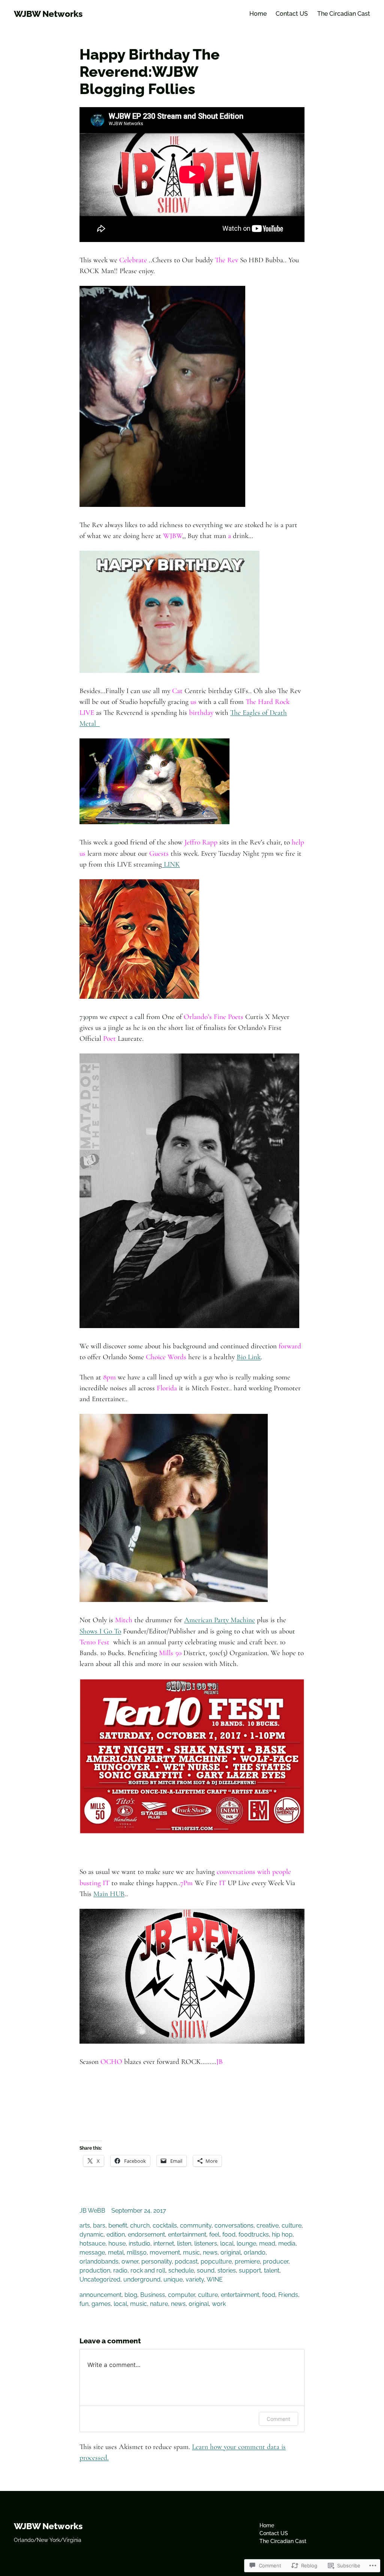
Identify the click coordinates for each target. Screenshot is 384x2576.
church (140, 2226)
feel (214, 2235)
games (101, 2304)
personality (157, 2261)
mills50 (137, 2253)
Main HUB (109, 1894)
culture (292, 2226)
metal (116, 2253)
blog (131, 2295)
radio (120, 2270)
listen (184, 2244)
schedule (181, 2270)
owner (130, 2261)
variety (195, 2279)
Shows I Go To (100, 1631)
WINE (215, 2279)
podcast (186, 2261)
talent (272, 2270)
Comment (278, 2419)
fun (84, 2304)
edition (116, 2235)
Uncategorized (100, 2279)
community (196, 2226)
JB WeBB (92, 2211)
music (191, 2253)
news (210, 2253)
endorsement (146, 2235)
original (231, 2253)
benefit (118, 2226)
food (229, 2235)
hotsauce (92, 2244)
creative (268, 2226)
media (287, 2244)
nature (159, 2304)
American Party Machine (220, 1620)
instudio (139, 2244)
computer (181, 2295)
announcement (100, 2295)
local (227, 2244)
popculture (216, 2261)
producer (276, 2261)
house (117, 2244)
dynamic (91, 2235)
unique (173, 2279)
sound (206, 2270)
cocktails (165, 2226)
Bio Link (249, 1357)
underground (142, 2279)
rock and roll (148, 2270)
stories (227, 2270)
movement (165, 2253)
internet (164, 2244)
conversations (234, 2226)
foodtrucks (254, 2235)
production (95, 2270)
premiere (247, 2261)
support (250, 2270)
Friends (288, 2295)
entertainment (187, 2235)
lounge (246, 2244)
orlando (255, 2253)
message (92, 2253)
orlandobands (99, 2261)
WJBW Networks (48, 14)
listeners (206, 2244)
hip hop (282, 2235)
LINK (171, 864)
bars (99, 2226)
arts (85, 2226)
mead (267, 2244)
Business (153, 2295)
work (219, 2304)
